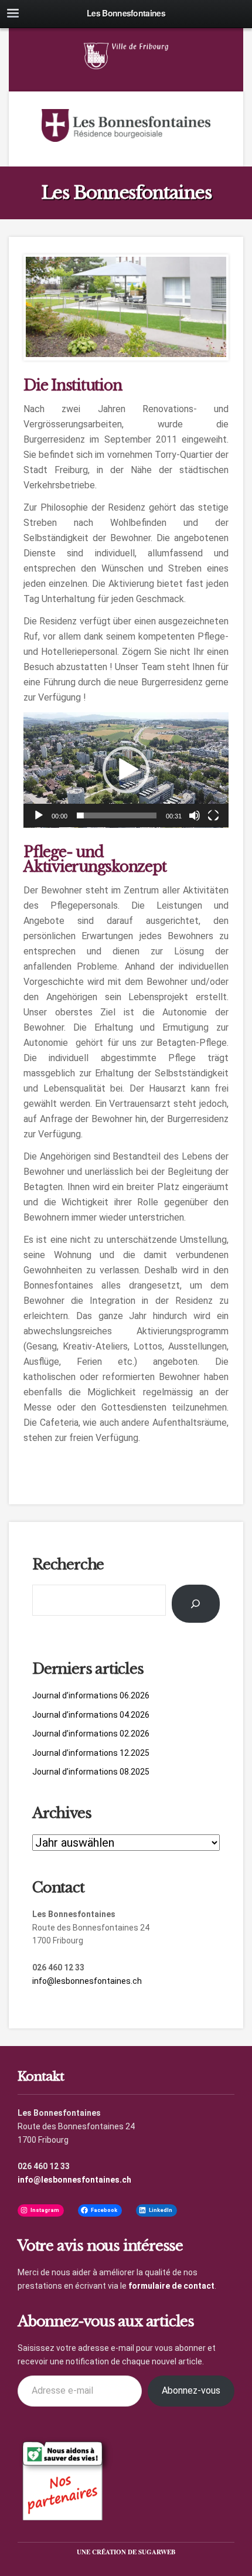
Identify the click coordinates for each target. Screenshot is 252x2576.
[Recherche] (196, 1604)
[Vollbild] (213, 815)
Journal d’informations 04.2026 (91, 1715)
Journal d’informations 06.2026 (91, 1695)
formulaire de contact (171, 2286)
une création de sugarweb (126, 2552)
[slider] (117, 815)
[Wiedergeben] (39, 815)
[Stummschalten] (195, 815)
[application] (126, 770)
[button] (126, 770)
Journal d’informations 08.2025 (91, 1772)
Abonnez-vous (191, 2390)
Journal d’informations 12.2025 (91, 1753)
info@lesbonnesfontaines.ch (87, 1981)
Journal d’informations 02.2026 (91, 1734)
